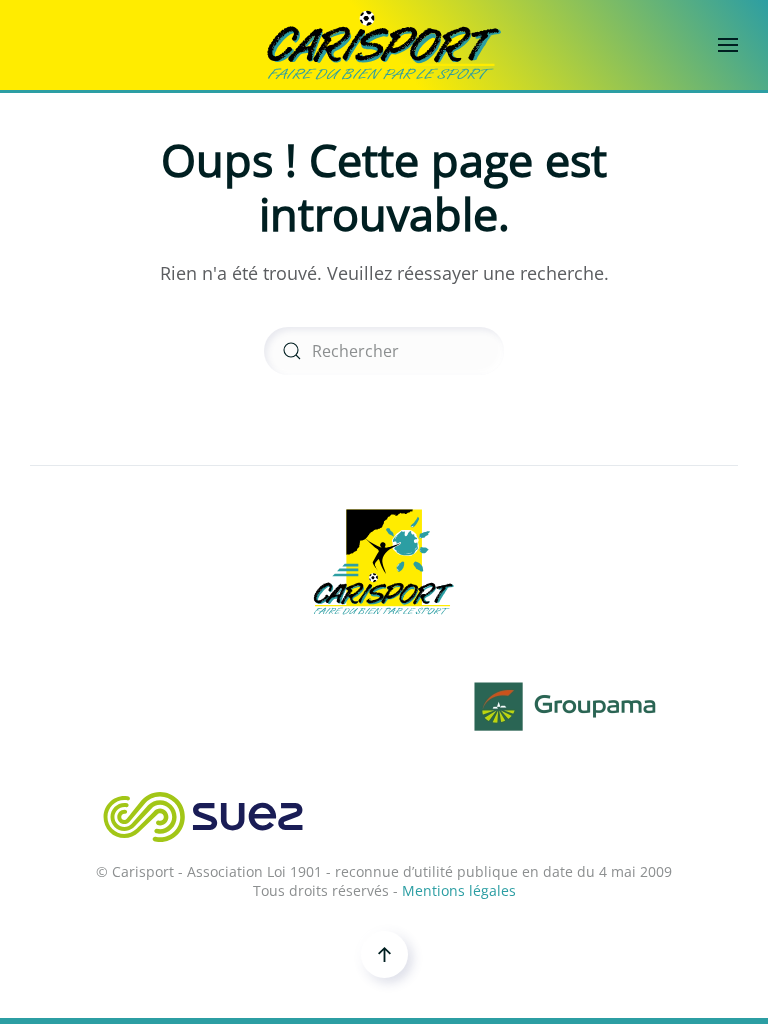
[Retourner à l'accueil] (384, 45)
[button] (728, 45)
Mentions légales (459, 890)
